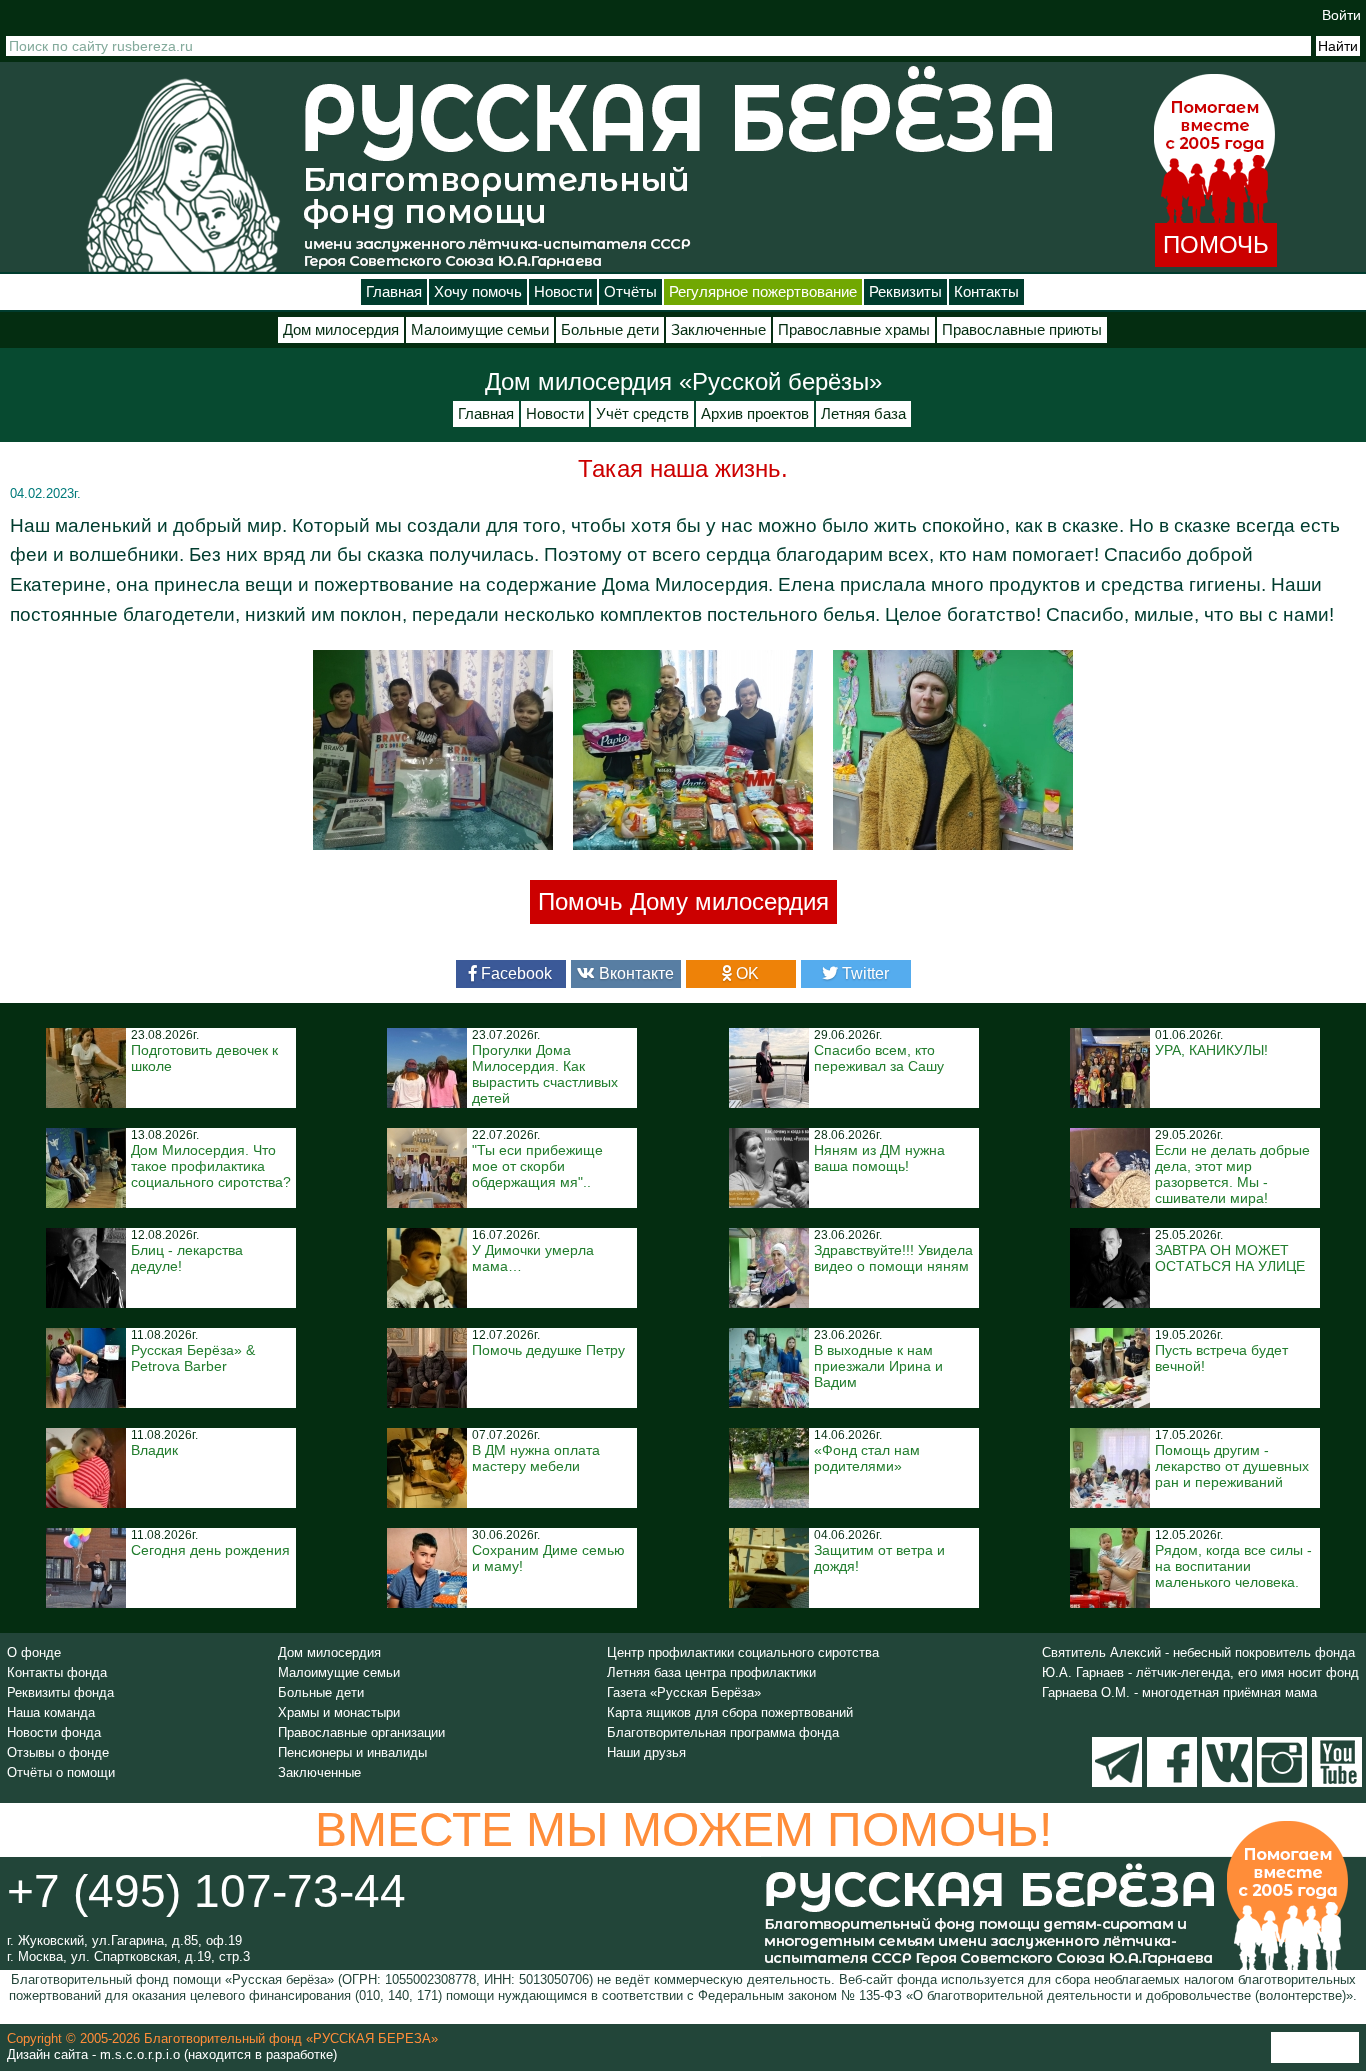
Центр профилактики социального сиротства (743, 1652)
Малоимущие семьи (480, 330)
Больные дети (610, 330)
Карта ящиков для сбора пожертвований (730, 1712)
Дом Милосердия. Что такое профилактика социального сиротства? (211, 1166)
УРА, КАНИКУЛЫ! (1211, 1050)
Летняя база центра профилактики (711, 1672)
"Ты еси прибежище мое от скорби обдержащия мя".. (537, 1166)
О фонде (34, 1652)
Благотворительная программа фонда (723, 1732)
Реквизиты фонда (60, 1692)
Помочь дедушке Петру (548, 1350)
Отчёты (630, 292)
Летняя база (863, 414)
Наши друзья (646, 1752)
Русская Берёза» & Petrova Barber (193, 1358)
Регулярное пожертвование (763, 292)
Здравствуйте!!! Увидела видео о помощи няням (893, 1258)
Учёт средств (642, 414)
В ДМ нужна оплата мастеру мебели (536, 1458)
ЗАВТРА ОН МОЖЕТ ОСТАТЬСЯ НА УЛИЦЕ (1230, 1258)
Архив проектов (755, 414)
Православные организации (361, 1732)
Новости (563, 292)
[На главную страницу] (183, 174)
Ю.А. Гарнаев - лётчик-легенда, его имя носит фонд (1200, 1672)
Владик (154, 1450)
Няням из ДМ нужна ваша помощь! (879, 1158)
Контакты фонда (57, 1672)
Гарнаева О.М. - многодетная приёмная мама (1179, 1692)
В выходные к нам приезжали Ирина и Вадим (878, 1366)
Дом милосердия (341, 330)
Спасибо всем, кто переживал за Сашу (879, 1058)
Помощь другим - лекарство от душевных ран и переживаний (1232, 1466)
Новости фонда (54, 1732)
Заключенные (718, 330)
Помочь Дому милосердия (683, 901)
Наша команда (51, 1712)
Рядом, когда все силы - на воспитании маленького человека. (1233, 1566)
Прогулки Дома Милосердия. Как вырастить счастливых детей (545, 1074)
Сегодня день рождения (210, 1550)
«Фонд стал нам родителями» (867, 1458)
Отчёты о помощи (61, 1772)
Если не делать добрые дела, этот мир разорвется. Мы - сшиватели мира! (1232, 1174)
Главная (394, 292)
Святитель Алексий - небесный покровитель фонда (1198, 1652)
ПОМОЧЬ (1216, 244)
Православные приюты (1022, 330)
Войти (1341, 15)
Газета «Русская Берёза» (684, 1692)
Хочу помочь (478, 292)
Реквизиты (905, 292)
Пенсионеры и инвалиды (352, 1752)
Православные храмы (854, 330)
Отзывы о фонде (58, 1752)
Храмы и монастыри (339, 1712)
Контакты (986, 292)
